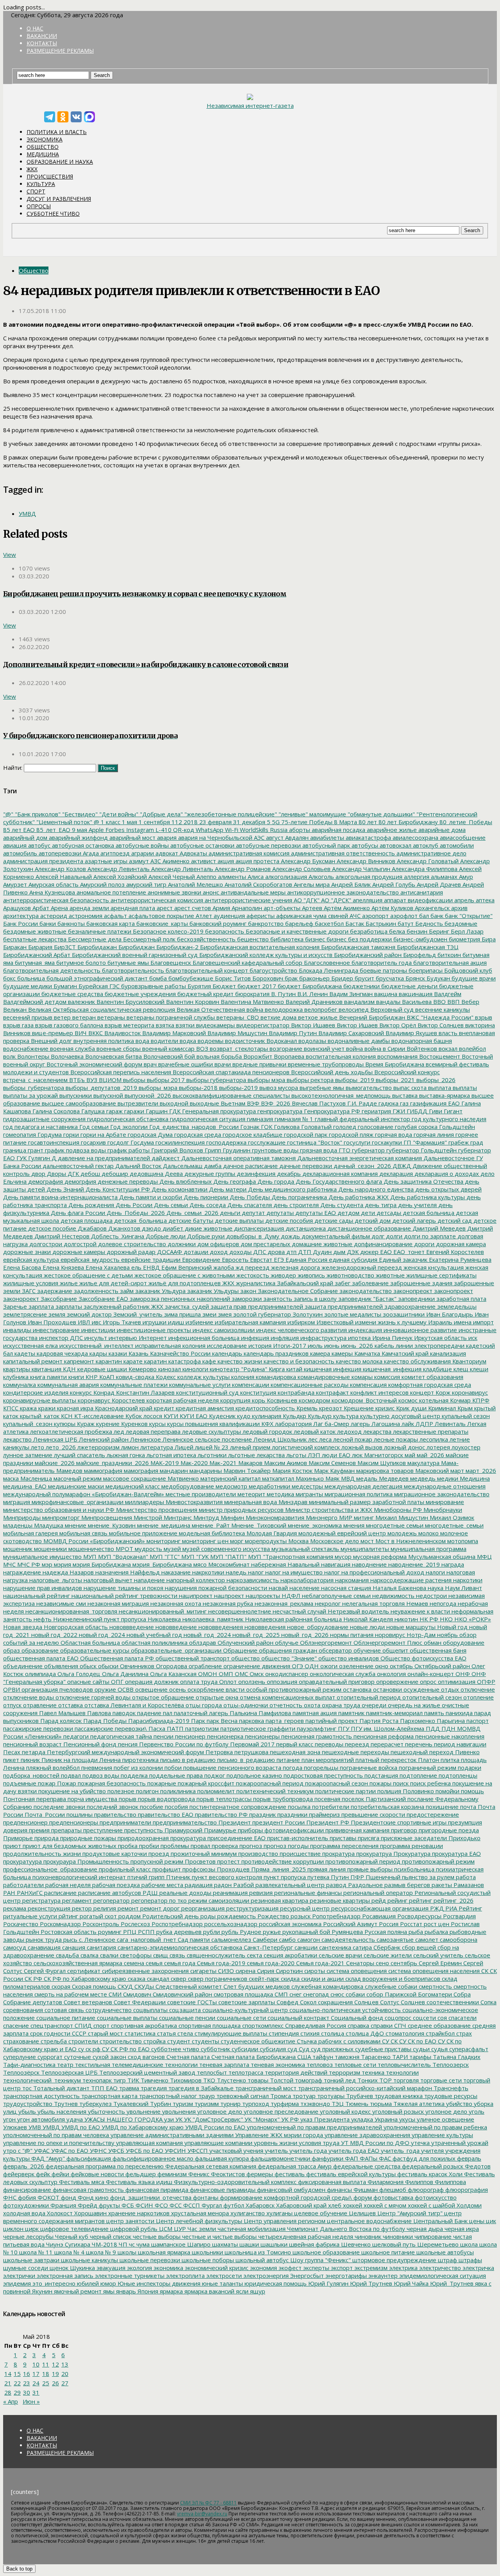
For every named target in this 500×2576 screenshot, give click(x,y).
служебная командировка (327, 1986)
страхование (21, 2041)
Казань (138, 1353)
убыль (26, 2111)
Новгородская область (75, 1627)
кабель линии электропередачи (419, 1345)
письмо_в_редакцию (245, 1760)
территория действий (295, 2072)
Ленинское (145, 1439)
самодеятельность (347, 1939)
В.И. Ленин (312, 994)
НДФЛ (290, 1596)
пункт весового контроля (226, 1877)
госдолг (117, 1142)
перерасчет (386, 1744)
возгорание (285, 1048)
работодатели (23, 1885)
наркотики (467, 1580)
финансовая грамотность (87, 2190)
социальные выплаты (126, 2018)
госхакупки (386, 1142)
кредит (163, 1408)
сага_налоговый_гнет (146, 1939)
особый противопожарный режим (293, 1689)
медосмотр (231, 1486)
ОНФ (462, 1674)
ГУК (21, 1158)
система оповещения (356, 1971)
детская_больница (140, 1220)
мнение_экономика (314, 1525)
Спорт (36, 191)
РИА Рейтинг (463, 1908)
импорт (483, 1322)
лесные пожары (395, 1439)
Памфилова (274, 1713)
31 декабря (248, 822)
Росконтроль (100, 1924)
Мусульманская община (441, 1556)
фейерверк (19, 2174)
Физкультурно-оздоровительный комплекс (234, 2182)
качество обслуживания (417, 1361)
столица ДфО (364, 2033)
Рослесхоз (135, 1924)
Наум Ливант (463, 1588)
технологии (402, 2072)
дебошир (114, 1174)
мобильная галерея (30, 1533)
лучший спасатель (79, 1455)
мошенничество (90, 1549)
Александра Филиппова (424, 869)
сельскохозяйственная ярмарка (77, 1963)
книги (75, 1377)
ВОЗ (201, 1048)
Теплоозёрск (21, 2072)
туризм (182, 2104)
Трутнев (65, 2104)
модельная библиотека (211, 1533)
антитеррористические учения (248, 900)
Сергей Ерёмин (439, 1963)
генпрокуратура (279, 1111)
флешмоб (392, 2190)
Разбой (243, 1885)
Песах (12, 1752)
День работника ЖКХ (358, 1197)
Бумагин (64, 986)
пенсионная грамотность (316, 1736)
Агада (90, 853)
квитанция (46, 1369)
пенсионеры (262, 1736)
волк (9, 1056)
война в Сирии (384, 1048)
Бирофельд (419, 955)
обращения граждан (287, 1650)
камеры (341, 1353)
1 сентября (154, 822)
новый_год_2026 (304, 1635)
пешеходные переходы (355, 1752)
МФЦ (484, 1556)
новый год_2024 (101, 1635)
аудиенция (229, 916)
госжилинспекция (179, 1142)
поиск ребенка (430, 1783)
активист (203, 861)
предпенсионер (25, 1822)
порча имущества (92, 1799)
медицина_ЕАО (25, 1486)
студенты (205, 2041)
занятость (277, 1299)
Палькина (243, 1713)
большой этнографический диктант (96, 978)
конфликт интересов (379, 1392)
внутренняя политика (103, 1041)
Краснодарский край (123, 1408)
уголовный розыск (397, 2111)
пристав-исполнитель (297, 1838)
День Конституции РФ (117, 1189)
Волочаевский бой (168, 1056)
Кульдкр (294, 1416)
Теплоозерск (450, 2064)
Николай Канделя (367, 1619)
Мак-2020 (193, 1463)
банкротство (265, 923)
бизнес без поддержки (358, 939)
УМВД (27, 513)
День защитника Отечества (423, 1181)
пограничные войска (368, 1767)
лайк (407, 1424)
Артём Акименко (346, 908)
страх (463, 2033)
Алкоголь (321, 877)
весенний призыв (28, 1017)
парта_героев (284, 1721)
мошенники (50, 1549)
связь (177, 1955)
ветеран (83, 1017)
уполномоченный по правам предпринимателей (314, 2127)
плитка (449, 1760)
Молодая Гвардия (271, 1533)
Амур (465, 877)
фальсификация (88, 2158)
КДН (69, 1369)
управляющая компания (149, 2143)
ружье (271, 1932)
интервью (122, 1338)
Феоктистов (227, 2174)
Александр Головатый (427, 861)
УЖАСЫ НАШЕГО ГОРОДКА (123, 2119)
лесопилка (433, 1439)
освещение (151, 1689)
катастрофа (184, 1361)
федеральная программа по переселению (104, 2166)
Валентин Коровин (192, 1002)
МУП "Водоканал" (122, 1556)
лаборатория (293, 1424)
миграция (17, 1502)
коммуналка (20, 1385)
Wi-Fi (231, 830)
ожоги (328, 1666)
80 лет (367, 822)
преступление (102, 1830)
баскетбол (329, 923)
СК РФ (33, 1979)
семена (133, 1963)
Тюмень (356, 2104)
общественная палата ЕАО (41, 1658)
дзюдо (151, 1228)
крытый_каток (39, 1416)
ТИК (132, 2080)
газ (404, 1103)
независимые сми (60, 1603)
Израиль (439, 1322)
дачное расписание (250, 1166)
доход (218, 1252)
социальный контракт (298, 2018)
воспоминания (397, 1056)
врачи (222, 1064)
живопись (311, 1275)
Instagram (139, 830)
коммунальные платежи (133, 1385)
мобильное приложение (142, 1533)
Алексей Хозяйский (119, 877)
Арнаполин (246, 908)
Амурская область (53, 884)
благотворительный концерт (206, 970)
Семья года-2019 (220, 1963)
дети (367, 1213)
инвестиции (97, 1330)
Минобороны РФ (397, 1510)
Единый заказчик (402, 1259)
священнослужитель (215, 1955)
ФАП (351, 2158)
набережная (268, 1564)
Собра (461, 1994)
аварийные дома (441, 830)
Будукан (437, 978)
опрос (427, 1682)
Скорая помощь (93, 1986)
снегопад (315, 1994)
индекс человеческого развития (301, 1330)
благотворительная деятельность (52, 970)
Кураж (85, 1424)
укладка (361, 2119)
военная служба (72, 1048)
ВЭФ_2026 (275, 1103)
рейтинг (420, 1900)
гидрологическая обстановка (127, 1119)
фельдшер (140, 2174)
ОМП (225, 1674)
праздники (292, 1814)
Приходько (464, 1838)
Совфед (287, 2002)
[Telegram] (50, 117)
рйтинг (68, 1916)
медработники (269, 1486)
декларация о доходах (446, 1174)
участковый (225, 2150)
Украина (385, 2119)
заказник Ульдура (160, 1291)
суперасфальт (468, 2049)
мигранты (309, 1494)
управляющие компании (218, 2143)
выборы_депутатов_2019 (101, 1088)
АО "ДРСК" (335, 900)
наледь (235, 1572)
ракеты (441, 1885)
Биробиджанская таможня (357, 947)
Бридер (341, 978)
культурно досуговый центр (399, 1416)
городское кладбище (252, 1134)
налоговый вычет (107, 1580)
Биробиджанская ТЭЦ (427, 947)
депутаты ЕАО (315, 1213)
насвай (278, 1588)
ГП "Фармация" (424, 1142)
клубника (16, 1377)
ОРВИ (12, 1689)
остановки (387, 1689)
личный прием (249, 1447)
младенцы (18, 1525)
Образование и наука (60, 162)
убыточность (106, 2111)
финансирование (27, 2190)
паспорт (477, 1721)
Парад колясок (60, 1721)
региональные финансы (307, 1893)
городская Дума (149, 1134)
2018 (190, 822)
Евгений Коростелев (454, 1252)
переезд (356, 1744)
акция (225, 861)
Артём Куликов (392, 908)
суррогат (49, 2057)
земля (56, 1314)
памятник (351, 1713)
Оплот (227, 1682)
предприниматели (125, 1822)
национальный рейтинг (37, 1596)
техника (372, 2072)
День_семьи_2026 (192, 1213)
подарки (469, 1767)
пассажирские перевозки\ (110, 1728)
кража (28, 1408)
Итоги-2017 (289, 1345)
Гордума (49, 1134)
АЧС (354, 916)
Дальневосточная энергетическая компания (359, 1158)
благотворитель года (381, 962)
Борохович (267, 978)
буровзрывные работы (153, 986)
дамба (212, 1166)
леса (325, 1439)
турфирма (284, 2104)
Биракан (15, 947)
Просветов (199, 1861)
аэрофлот (403, 916)
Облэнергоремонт (325, 1642)
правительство (114, 1814)
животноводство (350, 1275)
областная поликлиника (154, 1642)
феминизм (171, 2174)
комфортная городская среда (429, 1385)
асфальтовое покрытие (161, 916)
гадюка (388, 1103)
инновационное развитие (420, 1330)
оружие (104, 1689)
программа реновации (411, 1846)
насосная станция (345, 1588)
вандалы (387, 1002)
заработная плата (461, 1299)
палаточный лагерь (200, 1713)
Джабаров (91, 1228)
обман (432, 1642)
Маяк (332, 1478)
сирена (245, 1971)
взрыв (483, 1017)
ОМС (241, 1674)
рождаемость (236, 1916)
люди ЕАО (335, 1455)
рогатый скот (97, 1916)
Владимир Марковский (173, 1033)
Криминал (441, 1408)
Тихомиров (185, 2080)
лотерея (437, 1447)
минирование (444, 1502)
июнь (331, 1345)
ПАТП (174, 1728)
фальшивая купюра (221, 2158)
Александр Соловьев (301, 869)
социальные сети (241, 2018)
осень (177, 1689)
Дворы (56, 1174)
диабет (172, 1228)
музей (171, 1549)
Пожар (66, 1783)
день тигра (380, 1205)
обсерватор (335, 1650)
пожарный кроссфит (205, 1783)
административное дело (431, 853)
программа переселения (344, 1846)
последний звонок (112, 1807)
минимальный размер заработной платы (366, 1502)
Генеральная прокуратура (218, 1111)
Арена (59, 908)
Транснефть (450, 2088)
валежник (81, 1002)
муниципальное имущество (42, 1556)
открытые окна (216, 1697)
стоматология (404, 2033)
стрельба (53, 2041)
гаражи (133, 1111)
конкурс (80, 1392)
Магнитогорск (383, 1455)
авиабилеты (326, 837)
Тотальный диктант (61, 2088)
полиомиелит (215, 1791)
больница (30, 978)
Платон (428, 1760)
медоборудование (187, 1486)
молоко (428, 1533)
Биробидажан (96, 947)
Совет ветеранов (87, 2002)
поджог (214, 1775)
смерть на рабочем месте (70, 1994)
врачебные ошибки (185, 1064)
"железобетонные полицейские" (230, 814)
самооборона (458, 1939)
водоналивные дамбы (358, 1041)
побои (172, 1767)
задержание (54, 1291)
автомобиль (20, 853)
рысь (70, 1939)
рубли (211, 1932)
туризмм (206, 2104)
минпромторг (60, 1517)
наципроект (195, 1596)
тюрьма (380, 2104)
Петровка (218, 1752)
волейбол (472, 1048)
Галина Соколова (55, 1111)
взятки (184, 1025)
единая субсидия (352, 1259)
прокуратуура (22, 1861)
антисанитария (421, 892)
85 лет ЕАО (19, 830)
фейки (60, 2174)
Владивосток (122, 1033)
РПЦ (129, 1932)
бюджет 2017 (256, 986)
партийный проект (331, 1721)
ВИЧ (80, 1033)
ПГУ (343, 1728)
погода (292, 1767)
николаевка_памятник (212, 1619)
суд (292, 2049)
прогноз (250, 1846)
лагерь (360, 1424)
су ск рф (88, 2049)
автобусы (364, 845)
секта (254, 1955)
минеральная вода (250, 1502)
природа (46, 1838)
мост (366, 1541)
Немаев (416, 1603)
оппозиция (281, 1682)
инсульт (95, 1338)
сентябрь (403, 1963)
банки (47, 923)
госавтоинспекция (53, 1142)
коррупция (235, 1400)
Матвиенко (182, 1478)
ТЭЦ (337, 2104)
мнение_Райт (210, 1525)
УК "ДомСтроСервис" (213, 2119)
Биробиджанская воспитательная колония (259, 947)
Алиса (255, 877)
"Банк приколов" (37, 814)
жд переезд (252, 1267)
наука (435, 1588)
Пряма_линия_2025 (278, 1869)
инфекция (254, 1338)
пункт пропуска (284, 1877)
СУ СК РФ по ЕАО (125, 2049)
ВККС (95, 1033)
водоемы (210, 1041)
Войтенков (421, 1048)
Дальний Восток (137, 1166)
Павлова (98, 1713)
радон (222, 1885)
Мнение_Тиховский (258, 1525)
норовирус (389, 1635)
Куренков (134, 1424)
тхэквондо (314, 2104)
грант (35, 1150)
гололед (344, 1127)
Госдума (141, 1142)
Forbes (114, 830)
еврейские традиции (150, 1259)
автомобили (456, 845)
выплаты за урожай (30, 1095)
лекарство (17, 1439)
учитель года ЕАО (353, 2150)
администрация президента (43, 861)
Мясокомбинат (228, 1564)
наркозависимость (252, 1580)
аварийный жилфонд (78, 837)
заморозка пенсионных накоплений (179, 1299)
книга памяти (48, 1377)
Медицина (43, 154)
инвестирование (55, 1330)
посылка (298, 1807)
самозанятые (394, 1939)
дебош (89, 1174)
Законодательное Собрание (297, 1291)
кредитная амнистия (204, 1408)
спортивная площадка (209, 2025)
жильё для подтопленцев (184, 1283)
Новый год (452, 1627)
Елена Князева (62, 1267)
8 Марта (345, 822)
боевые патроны (383, 970)
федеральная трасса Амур (294, 2166)
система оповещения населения (433, 1971)
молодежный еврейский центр (341, 1533)
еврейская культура (31, 1259)
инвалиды (17, 1330)
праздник (262, 1814)
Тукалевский (130, 2104)
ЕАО (385, 1252)
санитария (101, 1947)
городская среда (197, 1134)
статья (166, 2033)
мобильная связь (83, 1533)
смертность (435, 1986)
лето (37, 1447)
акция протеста (257, 861)
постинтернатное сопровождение (237, 1807)
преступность (143, 1830)
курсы (157, 1424)
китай (294, 1369)
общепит (395, 1650)
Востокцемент (439, 1056)
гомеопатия (20, 1134)
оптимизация (456, 1682)
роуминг (109, 1932)
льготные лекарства (256, 1455)
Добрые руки (205, 1236)
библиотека (286, 939)
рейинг (397, 1900)
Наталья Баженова (399, 1588)
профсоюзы (198, 1869)
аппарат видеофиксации (418, 900)
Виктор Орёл (397, 1025)
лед (118, 1431)
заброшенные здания (421, 1283)
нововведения (264, 1627)
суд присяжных (331, 2049)
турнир (230, 2104)
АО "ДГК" (306, 900)
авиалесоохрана (415, 837)
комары (361, 1377)
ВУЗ (91, 1080)
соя (441, 2018)
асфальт (115, 916)
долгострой (79, 1244)
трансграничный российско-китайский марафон (364, 2088)
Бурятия (198, 986)
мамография (140, 1470)
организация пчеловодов (56, 1689)
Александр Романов (242, 869)
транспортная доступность (41, 2096)
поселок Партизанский (373, 1799)
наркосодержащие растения (410, 1580)
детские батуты (190, 1220)
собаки (354, 1994)
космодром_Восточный (363, 1400)
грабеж (458, 1142)
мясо (199, 1564)
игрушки (154, 1322)
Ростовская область (68, 1932)
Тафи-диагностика (29, 2064)
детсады (388, 1213)
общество (245, 1658)
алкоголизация (285, 877)
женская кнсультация (433, 1267)
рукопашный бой (305, 1932)
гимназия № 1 (293, 1119)
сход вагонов (146, 2057)
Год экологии (128, 1127)
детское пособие (51, 1228)
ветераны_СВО (237, 1017)
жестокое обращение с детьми (87, 1275)
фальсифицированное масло (152, 2158)
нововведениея (220, 1627)
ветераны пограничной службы (170, 1017)
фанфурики (327, 2158)
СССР (78, 2033)
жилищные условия (31, 1283)
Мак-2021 (222, 1463)
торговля (405, 2080)
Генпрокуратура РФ (331, 1111)
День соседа (207, 1205)
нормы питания (351, 1635)
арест (164, 908)
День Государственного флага (338, 1181)
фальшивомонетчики (279, 2158)
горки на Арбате (103, 1134)
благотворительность (132, 970)
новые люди (367, 1627)
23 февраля (215, 822)
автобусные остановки (202, 845)
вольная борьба (218, 1056)
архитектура (21, 916)
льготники (211, 1455)
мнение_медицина (163, 1525)
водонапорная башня (421, 1041)
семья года (179, 1963)
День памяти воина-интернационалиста (60, 1197)
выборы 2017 (165, 1080)
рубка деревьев (178, 1932)
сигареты (203, 1971)
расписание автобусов (109, 1893)
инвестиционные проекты (153, 1330)
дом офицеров (217, 1244)
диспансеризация (258, 1228)
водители (164, 1041)
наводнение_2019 (413, 1564)
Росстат (410, 1924)
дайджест (165, 1158)
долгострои (45, 1244)
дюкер (369, 1252)
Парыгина (450, 1721)
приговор (403, 1830)
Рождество (272, 1916)
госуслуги (356, 1142)
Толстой (281, 2080)
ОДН (311, 1666)
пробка (127, 1846)
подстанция (380, 1775)
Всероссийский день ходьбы (331, 1072)
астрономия (85, 916)
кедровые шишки (101, 1369)
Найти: (13, 767)
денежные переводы (127, 1181)
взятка (164, 1025)
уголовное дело (219, 2111)
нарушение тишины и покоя (123, 1588)
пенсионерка (224, 1736)
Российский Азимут (349, 1924)
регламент (76, 1900)
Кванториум (469, 1361)
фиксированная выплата (331, 2182)
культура (345, 1416)
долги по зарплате (429, 1236)
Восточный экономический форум (94, 1064)
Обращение (239, 1650)
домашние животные (321, 1244)
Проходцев (232, 1869)
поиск (400, 1783)
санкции (305, 1947)
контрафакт (332, 1392)
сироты (314, 1971)
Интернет (152, 1338)
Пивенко (467, 1752)
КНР (91, 1377)
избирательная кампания (250, 1322)
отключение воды (29, 1697)
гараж (114, 1111)
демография (45, 1181)
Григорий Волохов (176, 1150)
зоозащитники (403, 1314)
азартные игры (105, 861)
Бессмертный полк (148, 939)
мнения (353, 1525)
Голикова (286, 1127)
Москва (298, 1541)
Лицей (183, 1447)
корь (258, 1400)
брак (290, 978)
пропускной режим (156, 1861)
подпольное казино (254, 1775)
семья (153, 1963)
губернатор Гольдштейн (421, 1150)
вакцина (385, 994)
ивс (96, 1322)
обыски (107, 1666)
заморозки (246, 1299)
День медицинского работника (292, 1189)
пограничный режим (427, 1767)
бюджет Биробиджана (309, 986)
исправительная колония (170, 1345)
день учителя (417, 1205)
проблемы (174, 1846)
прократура (338, 1853)
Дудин (321, 1252)
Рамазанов (468, 1885)
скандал (157, 1979)
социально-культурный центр (244, 2010)
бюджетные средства (71, 994)
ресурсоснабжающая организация (379, 1908)
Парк (197, 1721)
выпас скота (409, 1088)
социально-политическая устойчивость (344, 2010)
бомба (157, 978)
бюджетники (361, 986)
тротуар (303, 2096)
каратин (155, 1361)
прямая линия (326, 1869)
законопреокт (412, 1291)
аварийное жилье (391, 830)
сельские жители (387, 1955)
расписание (60, 1893)
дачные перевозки (305, 1166)
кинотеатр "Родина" (238, 1369)
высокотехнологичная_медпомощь (340, 1095)
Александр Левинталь (118, 869)
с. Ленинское (96, 1939)
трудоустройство (28, 2104)
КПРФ (480, 1400)
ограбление (204, 1666)
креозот (330, 1408)
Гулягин (38, 1158)
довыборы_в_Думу (252, 1236)
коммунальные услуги (199, 1385)
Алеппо (206, 877)
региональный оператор (377, 1893)
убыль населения (61, 2111)
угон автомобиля (40, 2119)
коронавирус (469, 1392)
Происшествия (50, 176)
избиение (199, 1322)
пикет (11, 1760)
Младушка (48, 1525)
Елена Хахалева (107, 1267)
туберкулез (95, 2104)
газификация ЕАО (434, 1103)
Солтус (389, 2002)
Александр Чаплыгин (360, 869)
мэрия (62, 1564)
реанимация (229, 1893)
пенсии (163, 1736)
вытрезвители (137, 1103)
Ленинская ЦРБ (54, 1439)
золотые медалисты (352, 1314)
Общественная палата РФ (116, 1658)
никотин (405, 1619)
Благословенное (326, 962)
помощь (472, 1791)
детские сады (333, 1220)
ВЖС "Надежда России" (439, 1017)
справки (381, 2025)
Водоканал (281, 1041)
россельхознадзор (230, 1924)
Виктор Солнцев (440, 1025)
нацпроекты (262, 1596)
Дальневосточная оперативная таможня (238, 1158)
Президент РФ (327, 1822)
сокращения (335, 2002)
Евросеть (234, 1259)
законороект (21, 1299)
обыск (87, 1666)
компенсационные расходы (309, 1385)
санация (73, 1947)
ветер (62, 1017)
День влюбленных (185, 1181)
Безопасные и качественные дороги (296, 931)
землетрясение (25, 1314)
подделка (133, 1775)
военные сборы (118, 1048)
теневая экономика (277, 2064)
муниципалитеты (364, 1549)
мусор (342, 1556)
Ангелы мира (311, 884)
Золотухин (307, 1314)
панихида (458, 1713)
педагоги (75, 1736)
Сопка (488, 2002)
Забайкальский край (304, 1283)
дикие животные (208, 1228)
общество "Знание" (288, 1658)
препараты (66, 1830)
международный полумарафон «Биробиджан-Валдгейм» (84, 1494)
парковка (251, 1721)
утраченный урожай (459, 2143)
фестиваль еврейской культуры (350, 2174)
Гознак (249, 1127)
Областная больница (89, 1642)
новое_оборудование (317, 1627)
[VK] (76, 117)
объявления (60, 1666)
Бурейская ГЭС (98, 986)
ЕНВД (151, 1267)
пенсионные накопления (449, 1736)
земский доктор (88, 1314)
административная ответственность (342, 853)
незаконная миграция (117, 1603)
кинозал (169, 1369)
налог (255, 1572)
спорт (101, 2025)
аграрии (142, 853)
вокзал (447, 1048)
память (433, 1713)
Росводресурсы (419, 1916)
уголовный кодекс (345, 2111)
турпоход (255, 2104)
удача (74, 2119)
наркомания (351, 1580)
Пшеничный (382, 1877)
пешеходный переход (421, 1752)
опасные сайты (87, 1682)
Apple (96, 830)
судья (439, 2049)
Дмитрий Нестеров (61, 1236)
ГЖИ (398, 1111)
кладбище (437, 1369)
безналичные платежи (99, 931)
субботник (215, 2049)
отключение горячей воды (92, 1697)
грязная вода (318, 1150)
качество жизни (239, 1361)
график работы (128, 1150)
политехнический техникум (274, 1791)
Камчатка (366, 1353)
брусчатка (389, 978)
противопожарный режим (437, 1861)
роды (207, 1916)
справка (358, 2025)
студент (178, 2041)
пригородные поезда (448, 1830)
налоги (435, 1572)
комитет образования (432, 1377)
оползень (251, 1682)
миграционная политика (358, 1494)
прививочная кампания (357, 1830)
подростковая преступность (322, 1775)
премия (38, 1830)
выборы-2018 (197, 1088)
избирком (300, 1322)
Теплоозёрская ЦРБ (69, 2072)
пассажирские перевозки (38, 1728)
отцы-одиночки (245, 1705)
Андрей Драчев (438, 884)
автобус (38, 845)
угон (9, 2119)
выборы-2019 (238, 1088)
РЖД (436, 1908)
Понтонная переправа (35, 1799)
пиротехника (140, 1760)
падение (148, 1713)
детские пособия (288, 1220)
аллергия (416, 877)
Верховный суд (391, 1009)
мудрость (148, 1549)
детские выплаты (238, 1220)
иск (472, 1338)
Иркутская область (440, 1338)
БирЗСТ (64, 947)
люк (356, 1455)
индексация (364, 1330)
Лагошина (385, 1424)
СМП (280, 1994)
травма (128, 2088)
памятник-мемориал (394, 1713)
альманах (443, 877)
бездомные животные (35, 931)
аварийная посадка (338, 830)
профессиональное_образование (50, 1869)
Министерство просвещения (156, 1510)
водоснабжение (26, 1048)
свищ (160, 1955)
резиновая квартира (279, 1900)
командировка (275, 1377)
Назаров (81, 1572)
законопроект (453, 1291)
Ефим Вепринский (186, 1267)
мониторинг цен (204, 1541)
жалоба (223, 1267)
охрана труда (340, 1705)
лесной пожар (352, 1439)
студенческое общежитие (257, 2041)
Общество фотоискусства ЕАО (423, 1658)
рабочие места (162, 1885)
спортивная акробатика (143, 2025)
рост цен (436, 1924)
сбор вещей (418, 1947)
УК (178, 2119)
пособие (151, 1807)
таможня (346, 2057)
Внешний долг (51, 1041)
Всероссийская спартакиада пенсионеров (230, 1072)
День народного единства (375, 1189)
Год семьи (93, 1127)
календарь (226, 1353)
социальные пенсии (186, 2018)
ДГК (72, 1174)
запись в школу (314, 1299)
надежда (54, 1572)
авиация (15, 845)
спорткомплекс (262, 2025)
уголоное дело (446, 2111)
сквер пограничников (217, 1979)
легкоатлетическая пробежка (70, 1431)
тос (26, 2088)
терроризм (344, 2072)
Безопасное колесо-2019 (167, 931)
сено (382, 1963)
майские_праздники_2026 (112, 1463)
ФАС (384, 2158)
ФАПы (368, 2158)
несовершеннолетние (239, 1611)
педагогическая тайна (120, 1736)
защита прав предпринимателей (256, 1306)
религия (104, 1908)
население (304, 1588)
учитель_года (399, 2150)
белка (396, 931)
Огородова (171, 1666)
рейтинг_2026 (453, 1900)
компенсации (250, 1385)
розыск (300, 1916)
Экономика (45, 139)
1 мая (129, 822)
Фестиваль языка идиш (138, 2182)
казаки (117, 1353)
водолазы (312, 1041)
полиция (388, 1791)
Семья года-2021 (320, 1963)
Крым (464, 1408)
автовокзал (395, 845)
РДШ (149, 1893)
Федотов (477, 2166)
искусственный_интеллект (96, 1345)
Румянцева (346, 1932)
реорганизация (202, 1908)
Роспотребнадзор (176, 1924)
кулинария (266, 1416)
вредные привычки (259, 1064)
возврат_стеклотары (238, 1048)
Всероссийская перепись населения (120, 1072)
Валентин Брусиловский (130, 1002)
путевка (318, 1877)
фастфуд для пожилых (423, 2158)
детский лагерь (413, 1220)
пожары (380, 1783)
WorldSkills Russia (263, 830)
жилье (68, 1283)
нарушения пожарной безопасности (215, 1588)
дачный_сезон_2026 (362, 1166)
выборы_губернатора (34, 1088)
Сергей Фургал (44, 1971)
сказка (136, 1979)
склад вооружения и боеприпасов (392, 1979)
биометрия (464, 939)
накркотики (207, 1572)
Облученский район (245, 1642)
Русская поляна (385, 1932)
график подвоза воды (75, 1150)
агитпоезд (114, 853)
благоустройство (273, 970)
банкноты (70, 923)
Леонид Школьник (279, 1439)
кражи (46, 1408)
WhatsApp (209, 830)
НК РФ (428, 1619)
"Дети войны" (118, 814)
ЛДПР (424, 1424)
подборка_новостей (31, 1775)
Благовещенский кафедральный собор (247, 962)
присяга (368, 1838)
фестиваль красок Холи (429, 2174)
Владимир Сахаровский (350, 1033)
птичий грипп (145, 1877)
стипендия (283, 2033)
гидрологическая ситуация (207, 1119)
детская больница (428, 1213)
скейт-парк (263, 1979)
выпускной (107, 1095)
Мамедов (69, 1470)
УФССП (197, 2150)
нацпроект (228, 1596)
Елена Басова (22, 1267)
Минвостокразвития (193, 1502)
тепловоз (319, 2064)
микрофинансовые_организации (77, 1502)
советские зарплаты (246, 2002)
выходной (173, 1103)
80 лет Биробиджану (407, 822)
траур (206, 2096)
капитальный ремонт (33, 1361)
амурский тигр (146, 884)
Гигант (452, 1111)
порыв (127, 1799)
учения (253, 2150)
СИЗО (225, 1971)
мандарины (205, 1470)
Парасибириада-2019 (158, 1721)
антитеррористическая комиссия (156, 900)
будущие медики (28, 986)
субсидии (244, 2049)
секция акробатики (290, 1955)
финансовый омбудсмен (290, 2190)
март (456, 1470)
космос (407, 1400)
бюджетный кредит (205, 994)
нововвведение (131, 1627)
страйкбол (439, 2033)
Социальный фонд (356, 2018)
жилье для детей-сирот (112, 1283)
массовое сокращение (134, 1478)
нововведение (175, 1627)
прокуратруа (373, 1853)
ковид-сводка (134, 1377)
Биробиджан (136, 947)
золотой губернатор (261, 1314)
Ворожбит (257, 1056)
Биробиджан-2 (177, 947)
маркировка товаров (384, 1470)
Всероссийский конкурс (406, 1072)
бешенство (252, 939)
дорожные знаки (27, 1252)
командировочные (323, 1377)
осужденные (421, 1689)
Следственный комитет (188, 1986)
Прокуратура (411, 1853)
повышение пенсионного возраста (231, 1767)
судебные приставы (382, 2049)
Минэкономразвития (274, 1517)
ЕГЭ (278, 1259)
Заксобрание (58, 1299)
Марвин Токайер (246, 1470)
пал (167, 1713)
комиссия (386, 1377)
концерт (421, 1392)
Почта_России (44, 1814)
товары (257, 2080)
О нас (35, 28)
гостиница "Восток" (314, 1142)
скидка (289, 1979)
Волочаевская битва (113, 1056)
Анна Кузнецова (51, 892)
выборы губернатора (215, 1080)
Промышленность (102, 1861)
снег (295, 1994)
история (259, 1345)
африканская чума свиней (311, 916)
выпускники (75, 1095)
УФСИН (175, 2150)
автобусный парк (325, 845)
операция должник (151, 1682)
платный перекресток (385, 1760)
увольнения (178, 2111)
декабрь (288, 1174)
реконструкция (48, 1908)
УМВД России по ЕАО (214, 2127)
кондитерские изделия (36, 1392)
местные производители (200, 1494)
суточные (77, 2057)
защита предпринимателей (343, 1306)
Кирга (276, 1369)
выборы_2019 (354, 1080)
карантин (108, 1361)
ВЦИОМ (109, 1080)
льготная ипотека (171, 1455)
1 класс (110, 822)
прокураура (59, 1861)
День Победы (249, 1197)
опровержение (396, 1682)
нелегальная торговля (373, 1603)
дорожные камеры (78, 1252)
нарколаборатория (306, 1580)
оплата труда (198, 1682)
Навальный (303, 1564)
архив (459, 908)
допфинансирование (382, 1244)
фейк (42, 2174)
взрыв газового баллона (68, 1025)
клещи (478, 1369)
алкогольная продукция (368, 877)
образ (12, 1650)
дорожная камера (460, 1244)
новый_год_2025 (255, 1635)
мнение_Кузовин (111, 1525)
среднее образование (438, 2025)
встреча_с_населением (35, 1080)
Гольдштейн (456, 1127)
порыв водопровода (166, 1799)
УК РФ (289, 2119)
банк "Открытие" (468, 916)
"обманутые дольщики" (380, 814)
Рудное (250, 1932)
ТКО (208, 2080)
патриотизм (201, 1728)
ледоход (349, 1431)
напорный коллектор (195, 1580)
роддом (129, 1916)
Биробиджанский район (367, 955)
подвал (70, 1775)
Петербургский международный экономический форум (125, 1752)
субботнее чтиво (174, 2049)
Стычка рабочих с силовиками (338, 2041)
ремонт (127, 1908)
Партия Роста (378, 1721)
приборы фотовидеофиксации (280, 1830)
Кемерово (142, 1369)
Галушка (92, 1111)
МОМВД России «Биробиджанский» (93, 1541)
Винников (17, 1033)
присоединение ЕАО (236, 1838)
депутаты (279, 1213)
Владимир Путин (292, 1033)
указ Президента (324, 2119)
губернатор (368, 1150)
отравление (39, 1705)
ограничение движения (256, 1666)
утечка (420, 2143)
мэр (46, 1564)
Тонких (367, 2080)
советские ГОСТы (191, 2002)
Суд (303, 2049)
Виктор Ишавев (312, 1025)
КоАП (106, 1377)
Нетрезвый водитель (358, 1611)
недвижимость (393, 1596)
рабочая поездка (115, 1885)
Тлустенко (231, 2080)
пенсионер (189, 1736)
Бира (488, 939)
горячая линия (433, 1134)
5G (275, 822)
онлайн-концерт (430, 1674)
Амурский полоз (102, 884)
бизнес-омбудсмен (420, 939)
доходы (240, 1252)
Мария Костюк (292, 1470)
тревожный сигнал (242, 2096)
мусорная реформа (379, 1556)
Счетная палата (187, 2057)
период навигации (459, 1744)
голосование (375, 1127)
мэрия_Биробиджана (161, 1564)
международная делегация (363, 1486)
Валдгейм (447, 994)
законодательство (365, 1291)
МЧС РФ (28, 1564)
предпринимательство (184, 1822)
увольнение (143, 2111)
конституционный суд (207, 1392)
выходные (204, 1103)
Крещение (358, 1408)
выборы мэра (266, 1080)
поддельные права (175, 1775)
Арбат (40, 908)
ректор (81, 1908)
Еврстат (260, 1259)
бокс (9, 978)
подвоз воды (100, 1775)
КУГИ (170, 1416)
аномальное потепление (111, 892)
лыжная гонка (125, 1455)
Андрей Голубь (393, 884)
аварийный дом (25, 837)
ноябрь (447, 1635)
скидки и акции (322, 1979)
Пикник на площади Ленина (80, 1760)
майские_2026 (54, 1463)
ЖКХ (32, 169)
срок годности (49, 2033)
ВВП (453, 1002)
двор (37, 1174)
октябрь (401, 1666)
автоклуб (425, 845)
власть (447, 1033)
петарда (33, 1752)
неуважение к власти (420, 1611)
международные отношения (444, 1486)
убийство (458, 2104)
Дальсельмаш (182, 1166)
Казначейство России (179, 1353)
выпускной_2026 (147, 1095)
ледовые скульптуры (211, 1431)
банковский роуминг (217, 923)
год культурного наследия (448, 1119)
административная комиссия (248, 853)
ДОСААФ (169, 1252)
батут (405, 923)
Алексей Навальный (63, 877)
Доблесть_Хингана (117, 1236)
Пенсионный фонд (89, 1744)
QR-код (183, 830)
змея (224, 1314)
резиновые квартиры (339, 1900)
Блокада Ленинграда (328, 970)
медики (447, 1478)
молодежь (401, 1533)
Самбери (264, 1939)
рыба (415, 1932)
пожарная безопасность (111, 1783)
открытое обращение (162, 1697)
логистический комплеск (305, 1447)
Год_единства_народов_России (193, 1127)
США (303, 2057)
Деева (173, 1174)
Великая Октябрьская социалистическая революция (101, 1009)
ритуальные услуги (30, 1916)
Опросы (39, 206)
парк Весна (221, 1721)
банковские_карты (161, 923)
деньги (229, 1213)
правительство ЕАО (165, 1814)
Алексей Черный (171, 877)
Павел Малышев (62, 1713)
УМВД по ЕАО (80, 2127)
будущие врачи (473, 978)
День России (133, 1205)
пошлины (79, 1814)
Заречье (15, 1306)
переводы (328, 1744)
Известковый (334, 1322)
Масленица (35, 1478)
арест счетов (192, 908)
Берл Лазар (466, 931)
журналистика (255, 1283)
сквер (178, 1979)
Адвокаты (193, 853)
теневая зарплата (223, 2064)
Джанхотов (123, 1228)
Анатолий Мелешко (195, 884)
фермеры (259, 2174)
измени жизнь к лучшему (390, 1322)
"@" (8, 814)
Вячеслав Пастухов (318, 1103)
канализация (447, 1353)
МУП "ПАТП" (228, 1556)
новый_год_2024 (206, 1635)
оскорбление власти (215, 1689)
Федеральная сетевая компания (210, 2166)
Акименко (175, 861)
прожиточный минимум (203, 1853)
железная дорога (295, 1267)
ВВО (439, 1002)
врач (149, 1064)
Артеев (311, 908)
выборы (133, 1080)
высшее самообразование (78, 1103)
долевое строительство (131, 1244)
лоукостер (465, 1447)
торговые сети (440, 2080)
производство (257, 1853)
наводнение (369, 1564)
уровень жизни (275, 2143)
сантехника (334, 1947)
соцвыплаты (150, 2010)
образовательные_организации (175, 1650)
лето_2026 (60, 1447)
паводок (123, 1713)
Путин (339, 1877)
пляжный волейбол (52, 1767)
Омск (256, 1674)
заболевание (370, 1283)
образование (39, 1650)
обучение (366, 1650)
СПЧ (399, 2025)
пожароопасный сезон (336, 1783)
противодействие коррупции (282, 1861)
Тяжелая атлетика (418, 2104)
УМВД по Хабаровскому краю (142, 2127)
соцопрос (397, 2018)
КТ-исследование (98, 1416)
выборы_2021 (395, 1080)
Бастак (354, 923)
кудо (243, 1416)
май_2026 (430, 1455)
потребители (330, 1807)
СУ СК (389, 2041)
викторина (479, 1025)
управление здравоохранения (367, 2135)
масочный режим (77, 1478)
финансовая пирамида (156, 2190)
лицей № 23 (211, 1447)
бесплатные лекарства (35, 939)
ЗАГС (28, 1291)
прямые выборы (369, 1869)
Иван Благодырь (449, 1314)
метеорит (251, 1494)
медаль (366, 1478)
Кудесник (221, 1416)
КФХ (267, 1424)
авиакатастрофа (368, 837)
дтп (291, 1252)
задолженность (95, 1291)
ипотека (359, 1338)
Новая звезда (23, 1627)
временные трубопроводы (325, 1064)
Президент (234, 1822)
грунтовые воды (274, 1150)
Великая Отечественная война (219, 1009)
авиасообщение (462, 837)
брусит (364, 978)
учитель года (307, 2150)
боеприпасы (425, 970)
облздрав (202, 1642)
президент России (278, 1822)
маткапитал (277, 1478)
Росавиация (378, 1916)
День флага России (77, 1213)
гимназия (259, 1119)
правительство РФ (221, 1814)
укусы (406, 2119)
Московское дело (334, 1541)
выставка (404, 1095)
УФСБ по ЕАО (144, 2150)
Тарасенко (375, 2057)
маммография (102, 1470)
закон (247, 1291)
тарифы (420, 2057)
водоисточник (244, 1041)
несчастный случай (299, 1611)
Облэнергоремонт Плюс (387, 1642)
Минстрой (147, 1517)
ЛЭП (313, 1455)
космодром (314, 1400)
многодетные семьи (394, 1525)
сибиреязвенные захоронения (145, 1971)
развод (336, 1885)
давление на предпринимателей (103, 1158)
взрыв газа (18, 1025)
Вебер (470, 1002)
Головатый (316, 1127)
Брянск (414, 978)
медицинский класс (132, 1486)
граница (15, 1150)
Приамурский (183, 1830)
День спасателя (249, 1205)
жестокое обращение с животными (184, 1275)
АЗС (155, 861)
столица (332, 2033)
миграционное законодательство (441, 1494)
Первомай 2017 (252, 1744)
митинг (363, 1517)
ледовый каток (314, 1431)
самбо (287, 1939)
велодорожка (283, 1009)
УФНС (97, 2150)
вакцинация (415, 994)
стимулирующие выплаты (230, 2033)
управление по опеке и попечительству (59, 2143)
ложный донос (404, 1447)
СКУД (124, 1986)
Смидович (136, 1994)
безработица (368, 931)
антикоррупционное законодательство (342, 892)
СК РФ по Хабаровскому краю (84, 1979)
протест (228, 1861)
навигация (335, 1564)
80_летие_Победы (465, 822)
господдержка (226, 1142)
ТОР (385, 2080)
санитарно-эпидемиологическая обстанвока (179, 1947)
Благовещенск (170, 962)
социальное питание (65, 2018)
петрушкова (251, 1752)
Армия (221, 908)
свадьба (67, 1955)
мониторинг (163, 1541)
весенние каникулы (442, 1009)
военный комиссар (168, 1048)
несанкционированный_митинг (162, 1611)
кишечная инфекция (332, 1369)
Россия (388, 1924)
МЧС (9, 1564)
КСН (66, 1416)
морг (236, 1541)
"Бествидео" (79, 814)
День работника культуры (427, 1197)
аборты (299, 830)
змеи (209, 1314)
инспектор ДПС (60, 1338)
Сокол (307, 2002)
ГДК (174, 1111)
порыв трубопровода (282, 1799)
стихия (309, 2033)
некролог (327, 1603)
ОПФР (485, 1682)
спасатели (462, 2018)
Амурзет (15, 884)
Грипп (212, 1150)
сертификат (83, 1971)
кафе (208, 1361)
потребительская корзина (387, 1807)
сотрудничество (108, 2010)
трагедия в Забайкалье (200, 2088)
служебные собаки (390, 1986)
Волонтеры (32, 1056)
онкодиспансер (286, 1674)
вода (142, 1041)
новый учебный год (154, 1635)
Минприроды (22, 1517)
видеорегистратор (262, 1025)
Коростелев (128, 1400)
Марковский (431, 1470)
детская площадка (86, 1220)
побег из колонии (137, 1767)
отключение (477, 1689)
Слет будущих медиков (256, 1986)
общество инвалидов (348, 1658)
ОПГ (116, 1682)
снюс (337, 1994)
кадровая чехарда (62, 1353)
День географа (234, 1181)
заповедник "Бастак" (367, 1299)
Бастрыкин (380, 923)
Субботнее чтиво (53, 214)
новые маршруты (410, 1627)
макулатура (423, 1463)
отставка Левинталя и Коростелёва (133, 1705)
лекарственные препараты (430, 1431)
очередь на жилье (413, 1705)
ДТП (304, 1252)
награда (452, 1564)
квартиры (17, 1369)
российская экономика (289, 1924)
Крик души (411, 1408)
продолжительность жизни (42, 1853)
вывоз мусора (278, 1088)
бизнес (314, 939)
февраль (468, 2158)
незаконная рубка (227, 1603)
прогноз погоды (285, 1846)
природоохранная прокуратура (161, 1838)
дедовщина (146, 1174)
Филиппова (450, 2182)
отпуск (12, 1705)
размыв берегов (406, 1885)
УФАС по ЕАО (69, 2150)
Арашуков (17, 908)
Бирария (39, 947)
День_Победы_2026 (135, 1213)
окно (381, 1666)
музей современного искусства (225, 1549)
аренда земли (88, 908)
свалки (108, 1955)
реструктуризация (252, 1908)
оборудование (463, 1642)
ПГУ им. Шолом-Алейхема (387, 1728)
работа (465, 1877)
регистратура (41, 1900)
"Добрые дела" (161, 814)
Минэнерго (321, 1517)
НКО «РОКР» (472, 1619)
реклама (15, 1908)
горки (70, 1134)
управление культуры (442, 2135)
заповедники (416, 1299)
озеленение (355, 1666)
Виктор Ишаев (356, 1025)
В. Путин (283, 994)
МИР (345, 1517)
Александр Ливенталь (181, 869)
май (409, 1455)
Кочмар (460, 1400)
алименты (231, 877)
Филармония (385, 2182)
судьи (421, 2049)
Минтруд (205, 1517)
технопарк (96, 2080)
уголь (476, 2111)
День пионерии (205, 1197)
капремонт (78, 1361)
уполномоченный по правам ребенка (435, 2127)
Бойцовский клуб (467, 970)
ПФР (356, 1877)
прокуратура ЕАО (456, 1853)
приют (12, 1846)
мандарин (173, 1470)
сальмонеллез (230, 1939)
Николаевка (163, 1619)
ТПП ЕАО (104, 2088)
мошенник (18, 1549)
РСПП (146, 1932)
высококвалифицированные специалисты (230, 1095)
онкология (391, 1674)
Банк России (21, 923)
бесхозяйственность (205, 939)
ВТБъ (76, 1080)
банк (436, 916)
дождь (290, 1236)
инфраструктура (323, 1338)
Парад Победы (104, 1721)
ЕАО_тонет (408, 1252)
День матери (227, 1189)
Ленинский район (103, 1439)
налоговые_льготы (55, 1580)
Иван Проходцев (51, 1322)
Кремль (306, 1408)
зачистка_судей (186, 1306)
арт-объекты (281, 908)
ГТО (344, 1150)
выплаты (464, 1088)
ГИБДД (416, 1111)
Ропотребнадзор (336, 1916)
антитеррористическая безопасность (56, 900)
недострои (431, 1596)
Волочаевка (66, 1056)
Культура (41, 184)
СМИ (114, 1994)
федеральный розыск (432, 2166)
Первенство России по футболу (183, 1744)
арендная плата (132, 908)
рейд (378, 1900)
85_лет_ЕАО (53, 830)
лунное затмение (28, 1455)
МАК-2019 (164, 1463)
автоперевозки (59, 853)
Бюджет (223, 986)
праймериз (324, 1814)
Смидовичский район (182, 1994)
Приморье (18, 1838)
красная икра (74, 1408)
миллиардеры (144, 1502)
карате (132, 1361)
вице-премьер (52, 1033)
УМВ (34, 2127)
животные (389, 1275)
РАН (9, 1893)
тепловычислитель (404, 2064)
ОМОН (207, 1674)
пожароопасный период (269, 1783)
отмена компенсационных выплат (287, 1697)
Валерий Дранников (313, 1002)
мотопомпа (462, 1541)
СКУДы (143, 1986)
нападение (149, 1580)
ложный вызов (361, 1447)
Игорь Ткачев (121, 1322)
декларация (395, 1174)
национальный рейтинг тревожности (124, 1596)
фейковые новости (96, 2174)
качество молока (358, 1361)
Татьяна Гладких (456, 2057)
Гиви (435, 1111)
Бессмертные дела (94, 939)
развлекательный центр (289, 1885)
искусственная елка (30, 1345)
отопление (478, 1697)
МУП (89, 1556)
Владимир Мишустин (237, 1033)
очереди (373, 1705)
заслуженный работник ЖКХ (123, 1306)
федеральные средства (366, 2166)
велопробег (320, 1009)
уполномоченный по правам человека (56, 2135)
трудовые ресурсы (450, 2096)
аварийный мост (132, 837)
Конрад (103, 1392)
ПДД (432, 1728)
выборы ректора (309, 1080)
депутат (253, 1213)
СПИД (82, 2025)
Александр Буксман (307, 861)
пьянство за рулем (427, 1877)
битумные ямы (127, 962)
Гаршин (156, 1111)
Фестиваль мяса (81, 2182)
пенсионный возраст (32, 1744)
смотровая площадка (243, 1994)
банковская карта (110, 923)
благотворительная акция (449, 962)
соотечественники (452, 2002)
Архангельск (431, 908)
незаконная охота (175, 1603)
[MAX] (89, 117)
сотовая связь (63, 2010)
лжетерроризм (98, 1447)
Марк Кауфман (334, 1470)
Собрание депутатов (33, 2002)
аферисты (260, 916)
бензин (416, 931)
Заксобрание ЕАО (103, 1299)
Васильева (416, 1002)
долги (393, 1236)
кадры (97, 1353)
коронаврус (93, 1400)
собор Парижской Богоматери (408, 1994)
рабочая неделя (67, 1885)
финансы (339, 2190)
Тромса (280, 2096)
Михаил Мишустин (401, 1517)
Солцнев (412, 2002)
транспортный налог (167, 2096)
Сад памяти (193, 1939)
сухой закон (109, 2057)
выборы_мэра (157, 1088)
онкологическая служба (342, 1674)
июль (314, 1345)
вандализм (359, 1002)
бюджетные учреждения (139, 994)
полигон (146, 1791)
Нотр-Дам (420, 1635)
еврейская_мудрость (89, 1259)
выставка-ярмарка (444, 1095)
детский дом (372, 1220)
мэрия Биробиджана (101, 1564)
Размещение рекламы (60, 51)
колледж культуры (203, 1377)
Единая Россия (306, 1259)
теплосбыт (211, 2072)
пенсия (127, 1744)
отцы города (203, 1705)
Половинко (418, 1791)
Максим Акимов (285, 1463)
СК (484, 1971)
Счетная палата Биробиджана (253, 2057)
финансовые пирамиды (222, 2190)
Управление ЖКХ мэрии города (278, 2135)
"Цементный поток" (63, 822)
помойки (447, 1791)
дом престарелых (265, 1244)
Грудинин (236, 1150)
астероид (53, 916)
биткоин (448, 955)
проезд (158, 1853)
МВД (347, 1478)
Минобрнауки (442, 1510)
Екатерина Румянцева (459, 1259)
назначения (111, 1572)
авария (166, 837)
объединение (23, 1666)
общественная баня (437, 1650)
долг (377, 1236)
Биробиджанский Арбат (37, 955)
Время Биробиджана (394, 1064)
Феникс (198, 2174)
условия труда (318, 2143)
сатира (362, 1947)
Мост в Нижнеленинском (410, 1541)
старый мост (105, 2033)
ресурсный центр (304, 1908)
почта (467, 1807)
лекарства (377, 1431)
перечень (418, 1744)
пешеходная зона (294, 1752)
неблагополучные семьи (336, 1596)
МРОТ (124, 1549)
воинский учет (323, 1048)
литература (156, 1447)
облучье (286, 1642)
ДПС (259, 1252)
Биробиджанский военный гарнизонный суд (134, 955)
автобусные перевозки (268, 845)
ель (136, 1267)
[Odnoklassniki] (63, 117)
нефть (42, 1619)
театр (64, 2064)
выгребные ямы (321, 1088)
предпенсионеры (73, 1822)
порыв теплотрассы (223, 1799)
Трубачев (359, 2096)
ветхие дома (278, 1017)
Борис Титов (232, 978)
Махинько (309, 1478)
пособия (176, 1807)
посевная (327, 1799)
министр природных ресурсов (240, 1510)
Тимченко (154, 2080)
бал (423, 916)
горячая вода (393, 1134)
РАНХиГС (29, 1893)
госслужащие (266, 1142)
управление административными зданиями (171, 2135)
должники (181, 1244)
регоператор (111, 1900)
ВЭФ (252, 1103)
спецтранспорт (51, 2025)
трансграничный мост (265, 2088)
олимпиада (40, 1674)
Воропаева (288, 1056)
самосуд (15, 1947)
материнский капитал (230, 1478)
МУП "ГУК (194, 1556)
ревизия (260, 1893)
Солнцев (366, 2002)
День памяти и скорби (150, 1197)
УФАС (41, 2150)
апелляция (367, 900)
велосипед (353, 1009)
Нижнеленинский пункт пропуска (99, 1619)
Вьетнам (232, 1103)
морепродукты (265, 1541)
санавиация (43, 1947)
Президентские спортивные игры (398, 1822)
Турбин (160, 2104)
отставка (70, 1705)
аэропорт (375, 916)
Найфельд (144, 1572)
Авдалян (296, 837)
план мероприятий (327, 1760)
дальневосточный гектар (77, 1166)
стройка (154, 2041)
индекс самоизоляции (223, 1330)
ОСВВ (125, 1689)
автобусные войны (141, 845)
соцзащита (184, 2010)
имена (462, 1322)
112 (176, 822)
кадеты (24, 1353)
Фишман (365, 2190)
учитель (276, 2150)
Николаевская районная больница (293, 1619)
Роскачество (21, 1924)
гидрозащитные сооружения (44, 1119)
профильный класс (124, 1869)
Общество (43, 147)
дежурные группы (209, 1174)
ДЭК (352, 1252)
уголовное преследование (280, 2111)
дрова (275, 1252)
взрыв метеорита (129, 1025)
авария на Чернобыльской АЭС (221, 837)
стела (184, 2033)
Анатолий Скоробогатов (258, 884)
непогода (442, 1603)
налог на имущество (293, 1572)
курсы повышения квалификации (213, 1424)
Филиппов (418, 2182)
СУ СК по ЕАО (417, 2041)
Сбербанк (386, 1947)
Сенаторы (359, 1963)
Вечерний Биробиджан (371, 1017)
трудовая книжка (398, 2096)
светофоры (135, 1955)
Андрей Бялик (350, 884)
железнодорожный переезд (361, 1267)
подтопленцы (457, 1775)
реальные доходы (185, 1893)
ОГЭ (297, 1666)
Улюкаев (15, 2127)
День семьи (170, 1205)
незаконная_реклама (283, 1603)
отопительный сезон (431, 1697)
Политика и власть (57, 132)
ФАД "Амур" (47, 2158)
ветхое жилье (317, 1017)
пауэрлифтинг (316, 1728)
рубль (229, 1932)
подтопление (418, 1775)
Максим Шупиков (381, 1463)
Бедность (428, 923)
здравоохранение (409, 1306)
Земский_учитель (137, 1314)
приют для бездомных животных (69, 1846)
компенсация (368, 1385)
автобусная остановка (82, 845)
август (274, 837)
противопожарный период (362, 1861)
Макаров (250, 1463)
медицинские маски (75, 1486)
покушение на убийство (71, 1791)
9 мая (79, 830)
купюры (64, 1424)
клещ (460, 1369)
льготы (296, 1455)
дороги (423, 1244)
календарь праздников (275, 1353)
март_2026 (480, 1470)
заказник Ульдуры (212, 1291)
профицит (166, 1869)
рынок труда (43, 1939)
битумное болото (80, 962)
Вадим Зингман (350, 994)
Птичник (177, 1877)
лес (312, 1439)
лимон (129, 1447)
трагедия (153, 2088)
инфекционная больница (203, 1338)
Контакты (42, 43)
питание (287, 1760)
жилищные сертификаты (441, 1275)
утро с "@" (18, 2150)
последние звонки (59, 1807)
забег (342, 1283)
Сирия (265, 1971)
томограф (308, 2080)
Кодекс (165, 1377)
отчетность (285, 1705)
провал (200, 1846)
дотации (195, 1252)
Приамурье (219, 1830)
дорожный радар (130, 1252)
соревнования (23, 2010)
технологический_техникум (42, 2080)
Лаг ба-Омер (330, 1424)
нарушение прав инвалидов (43, 1588)
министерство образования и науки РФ (59, 1510)
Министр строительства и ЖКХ (328, 1510)
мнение (75, 1525)
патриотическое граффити (257, 1728)
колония (242, 1377)
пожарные (161, 1783)
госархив (93, 1142)
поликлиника (177, 1791)
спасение (16, 2025)
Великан (15, 1009)
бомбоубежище (190, 978)
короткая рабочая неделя (182, 1400)
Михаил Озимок (451, 1517)
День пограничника (298, 1197)
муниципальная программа (428, 1549)
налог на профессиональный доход (373, 1572)
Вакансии (42, 36)
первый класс (294, 1744)
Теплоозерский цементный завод (146, 2072)
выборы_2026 (435, 1080)
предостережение (432, 1814)
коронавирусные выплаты (40, 1400)
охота (311, 1705)
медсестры (307, 1486)
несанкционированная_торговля (71, 1611)
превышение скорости (372, 1814)
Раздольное (365, 1885)
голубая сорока (415, 1127)
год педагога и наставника (40, 1127)
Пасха (156, 1728)
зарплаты (68, 1306)
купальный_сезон (28, 1424)
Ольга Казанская (172, 1674)
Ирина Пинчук (392, 1338)
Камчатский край (404, 1353)
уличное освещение (445, 2119)
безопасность (224, 931)
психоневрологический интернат (78, 1877)
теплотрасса (245, 2072)
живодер (283, 1275)
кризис (384, 1408)
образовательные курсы (94, 1650)
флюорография (466, 2190)
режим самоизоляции (218, 1900)
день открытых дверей (448, 1189)
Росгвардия (459, 1916)
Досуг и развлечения (59, 199)
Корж (442, 1392)
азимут (138, 861)
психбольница (413, 1869)
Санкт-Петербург (268, 1947)
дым (338, 1252)
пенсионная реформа (383, 1736)
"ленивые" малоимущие (312, 814)
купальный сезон (465, 1416)
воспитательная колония (340, 1056)
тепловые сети (354, 2064)
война (354, 1048)
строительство (120, 2041)
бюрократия (252, 994)
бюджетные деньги (409, 986)
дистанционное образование (368, 1228)
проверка (224, 1846)
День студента (341, 1205)
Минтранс (177, 1517)
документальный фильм (335, 1236)
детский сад (454, 1220)
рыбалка (436, 1932)
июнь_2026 (356, 1345)
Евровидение (200, 1259)
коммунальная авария (67, 1385)
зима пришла (182, 1314)
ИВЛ (83, 1322)
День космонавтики (179, 1189)
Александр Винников (365, 861)
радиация (198, 1885)
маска (11, 1478)
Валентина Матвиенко (252, 1002)
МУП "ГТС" (164, 1556)
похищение (441, 1807)
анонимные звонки (174, 892)
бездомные (460, 923)
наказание (175, 1572)
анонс (210, 892)
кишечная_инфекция (391, 1369)
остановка (356, 1689)
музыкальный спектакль (304, 1549)
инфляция (284, 1338)
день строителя (295, 1205)
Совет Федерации (139, 2002)
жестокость (252, 1275)
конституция (257, 1392)
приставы (342, 1838)
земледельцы (456, 1306)
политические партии (345, 1791)
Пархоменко (417, 1721)
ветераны (110, 1017)
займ (126, 1291)
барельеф (298, 923)
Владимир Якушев (411, 1033)
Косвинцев (281, 1400)
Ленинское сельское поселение (206, 1439)
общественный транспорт (192, 1658)
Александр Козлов (60, 869)
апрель (463, 900)
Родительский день (170, 1916)
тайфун (322, 2057)
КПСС (11, 1408)
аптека (484, 900)
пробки (148, 1846)
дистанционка (305, 1228)
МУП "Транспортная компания (290, 1556)
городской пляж (350, 1134)
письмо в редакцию (187, 1760)
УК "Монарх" (261, 2119)
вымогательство (368, 1088)
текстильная (92, 2064)
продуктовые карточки (114, 1853)
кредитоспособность (264, 1408)
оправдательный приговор (336, 1682)
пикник (29, 1760)
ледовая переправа (152, 1431)
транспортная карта (109, 2096)
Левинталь (449, 1424)
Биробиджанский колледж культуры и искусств (265, 955)
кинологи (195, 1369)
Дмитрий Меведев (438, 1228)
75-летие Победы (306, 822)
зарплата (40, 1306)
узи (168, 2119)
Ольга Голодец (78, 1674)
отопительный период (368, 1697)
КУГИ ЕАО (193, 1416)
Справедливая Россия (315, 2025)
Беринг (438, 931)
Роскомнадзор (60, 1924)
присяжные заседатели (413, 1838)
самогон (308, 1939)
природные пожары (87, 1838)
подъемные (20, 1783)
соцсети (424, 2018)
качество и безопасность (298, 1361)
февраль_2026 (24, 2166)
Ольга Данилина (124, 1674)
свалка (89, 1955)
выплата (439, 1088)
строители (82, 2041)
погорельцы (320, 1767)
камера (319, 1353)
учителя (432, 2150)
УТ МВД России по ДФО (374, 2143)
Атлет (203, 916)
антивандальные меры (252, 892)
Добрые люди (165, 1236)
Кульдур (319, 1416)
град (476, 1142)
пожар (46, 1783)
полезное (120, 1791)
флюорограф (425, 2190)
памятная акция (314, 1713)
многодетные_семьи (454, 1525)
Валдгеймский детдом (35, 1002)
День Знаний (64, 1189)
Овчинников (136, 1666)
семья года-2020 (270, 1963)
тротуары (330, 2096)
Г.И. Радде (361, 1103)
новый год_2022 (54, 1635)
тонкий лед (339, 2080)
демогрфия (79, 1181)
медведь (422, 1478)
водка (187, 1041)
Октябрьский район (441, 1666)
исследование (226, 1345)
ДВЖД (401, 1166)
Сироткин (288, 1971)
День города (275, 1181)
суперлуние (20, 2057)
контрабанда (295, 1392)
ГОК (266, 1127)
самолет (426, 1939)
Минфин (232, 1517)
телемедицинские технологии (154, 2064)
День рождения (90, 1205)
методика (280, 1494)
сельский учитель (437, 1955)
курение (107, 1424)
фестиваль (289, 2174)
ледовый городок (267, 1431)
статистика (139, 2033)
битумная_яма (34, 962)
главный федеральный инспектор (362, 1119)
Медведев (393, 1478)
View (10, 555)
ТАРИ (399, 2057)
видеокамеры (215, 1025)
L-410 (163, 830)
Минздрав (292, 1502)
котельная (433, 1400)
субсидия (272, 2049)
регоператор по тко (158, 1900)
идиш (175, 1322)
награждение (22, 1572)
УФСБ (115, 2150)
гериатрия (376, 1111)
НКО (446, 1619)
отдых (449, 1689)
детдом (348, 1213)
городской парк (305, 1134)
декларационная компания (339, 1174)
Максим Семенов (331, 1463)
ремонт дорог (159, 1908)
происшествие (299, 1853)
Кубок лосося (143, 1416)
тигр (119, 2080)
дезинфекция (255, 1174)
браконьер (314, 978)
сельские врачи (340, 1955)
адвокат (166, 853)
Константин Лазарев (145, 1392)
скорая (60, 1986)
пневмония (96, 1767)
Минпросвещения (106, 1517)
